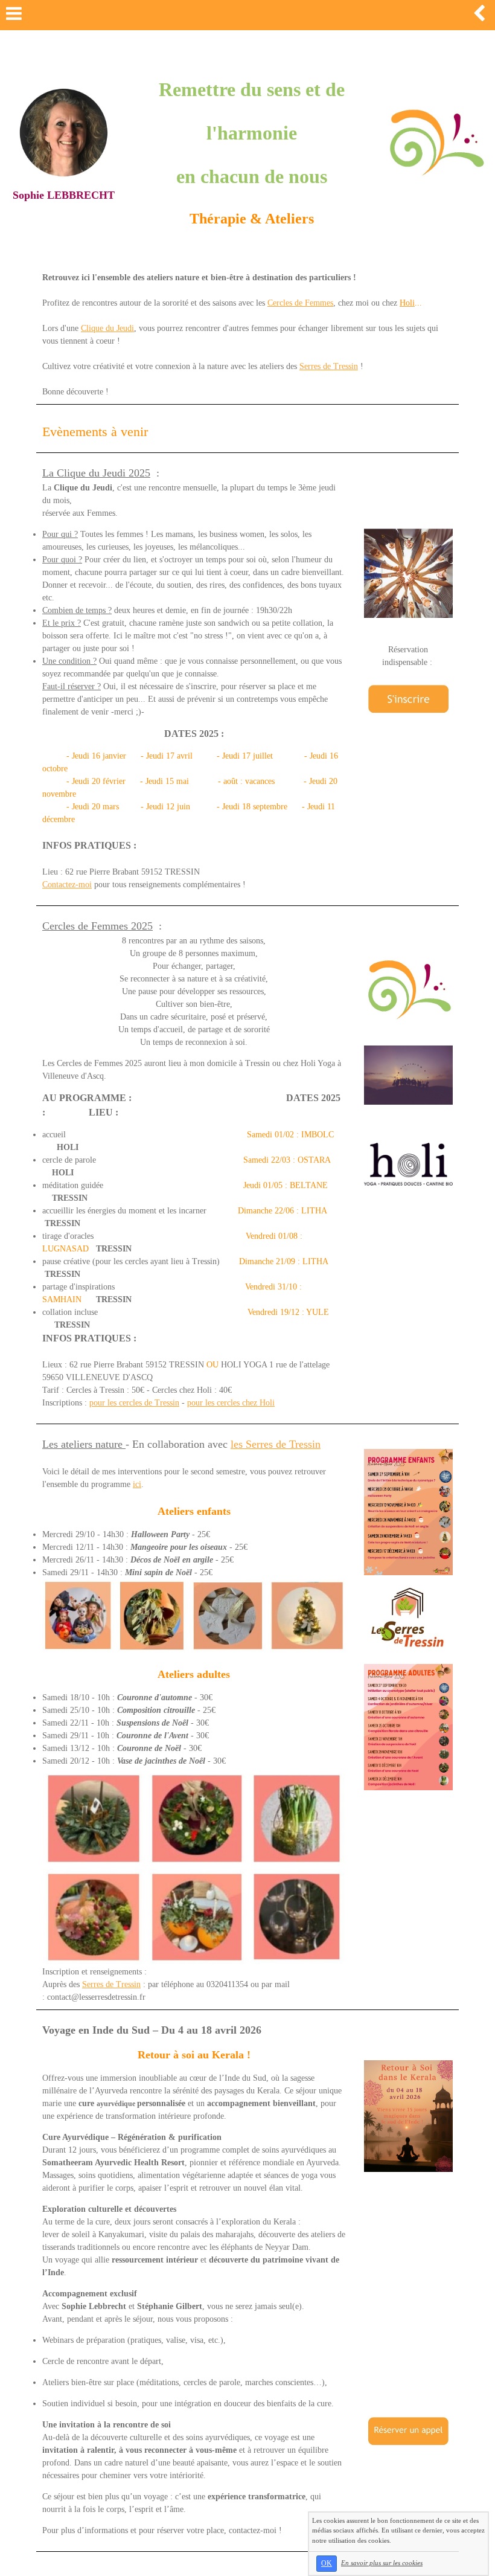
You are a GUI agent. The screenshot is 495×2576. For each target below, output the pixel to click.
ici (137, 1484)
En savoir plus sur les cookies (382, 2563)
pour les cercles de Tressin (134, 1403)
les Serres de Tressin (276, 1444)
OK (327, 2563)
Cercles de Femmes (300, 303)
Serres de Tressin (329, 366)
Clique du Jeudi (107, 328)
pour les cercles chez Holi (231, 1403)
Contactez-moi (67, 885)
